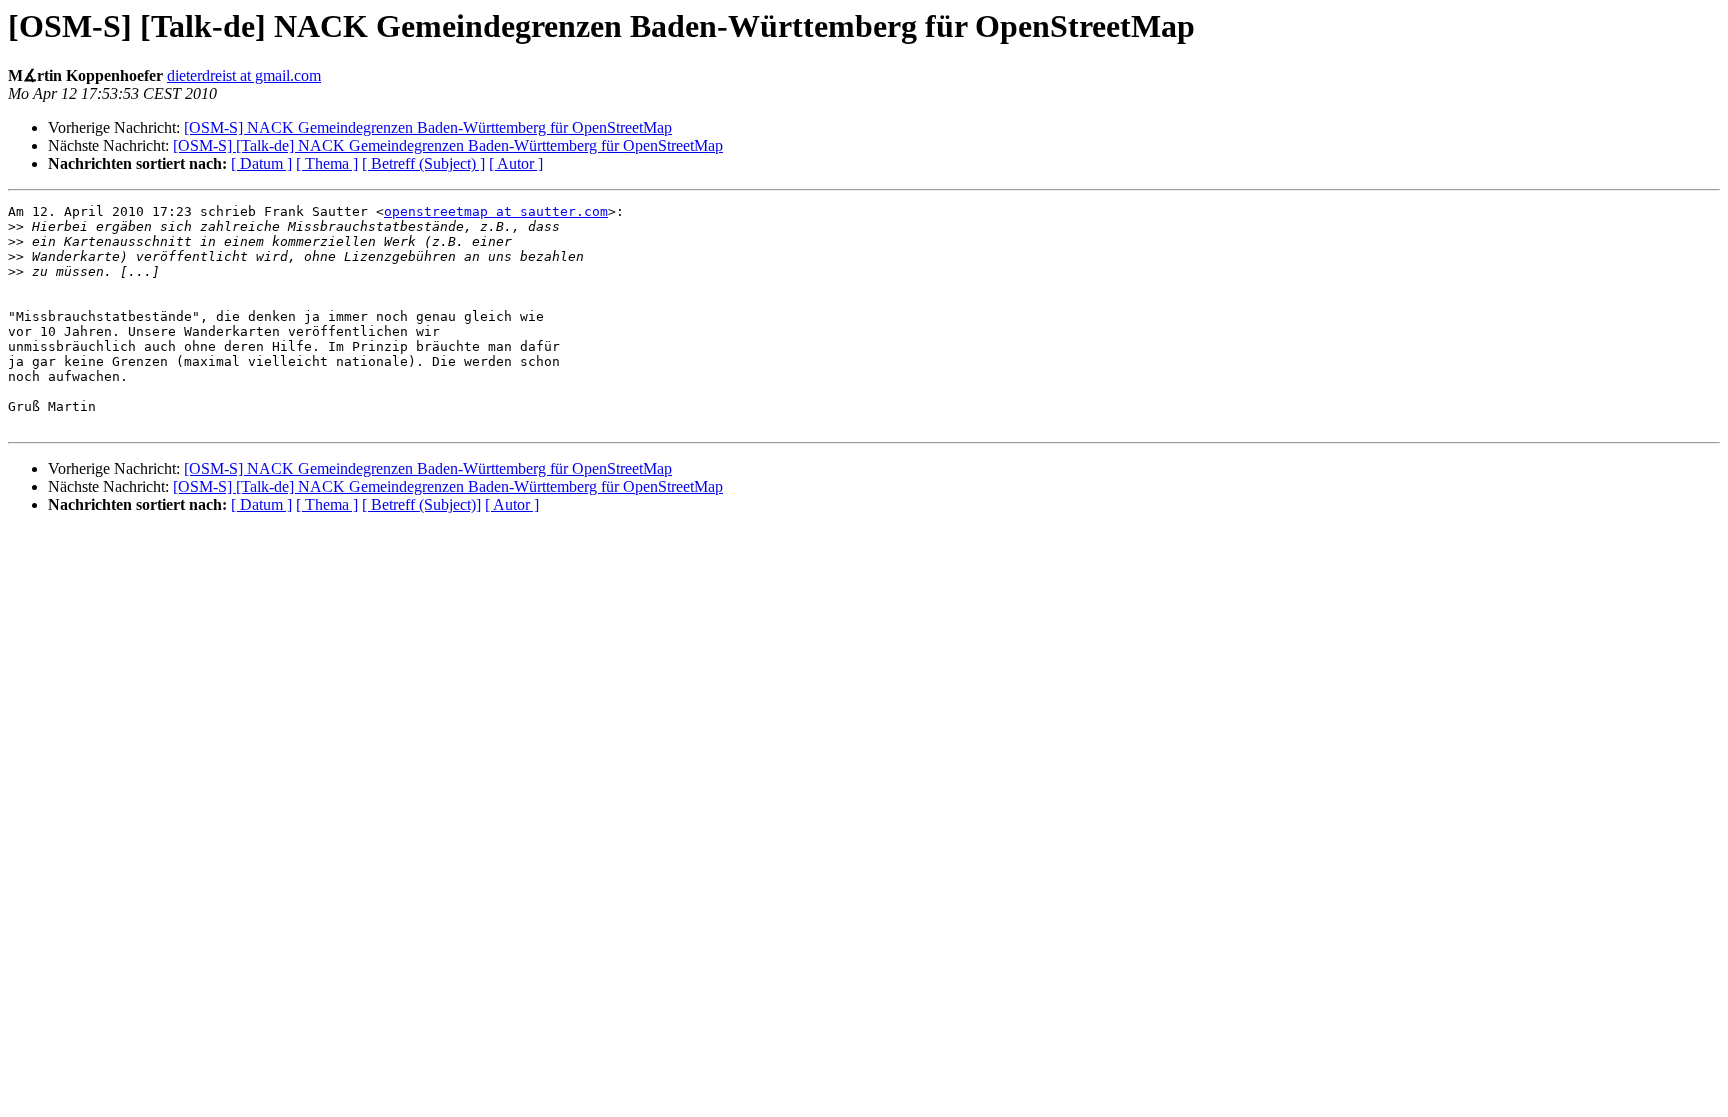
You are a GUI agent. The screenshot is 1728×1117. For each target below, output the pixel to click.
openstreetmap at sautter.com (496, 211)
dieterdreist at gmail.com (244, 75)
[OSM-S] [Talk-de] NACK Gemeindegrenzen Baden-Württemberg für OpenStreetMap (448, 145)
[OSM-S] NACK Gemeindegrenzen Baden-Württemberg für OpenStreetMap (428, 127)
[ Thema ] (327, 163)
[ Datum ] (261, 163)
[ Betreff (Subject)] (421, 504)
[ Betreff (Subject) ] (423, 163)
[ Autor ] (516, 163)
